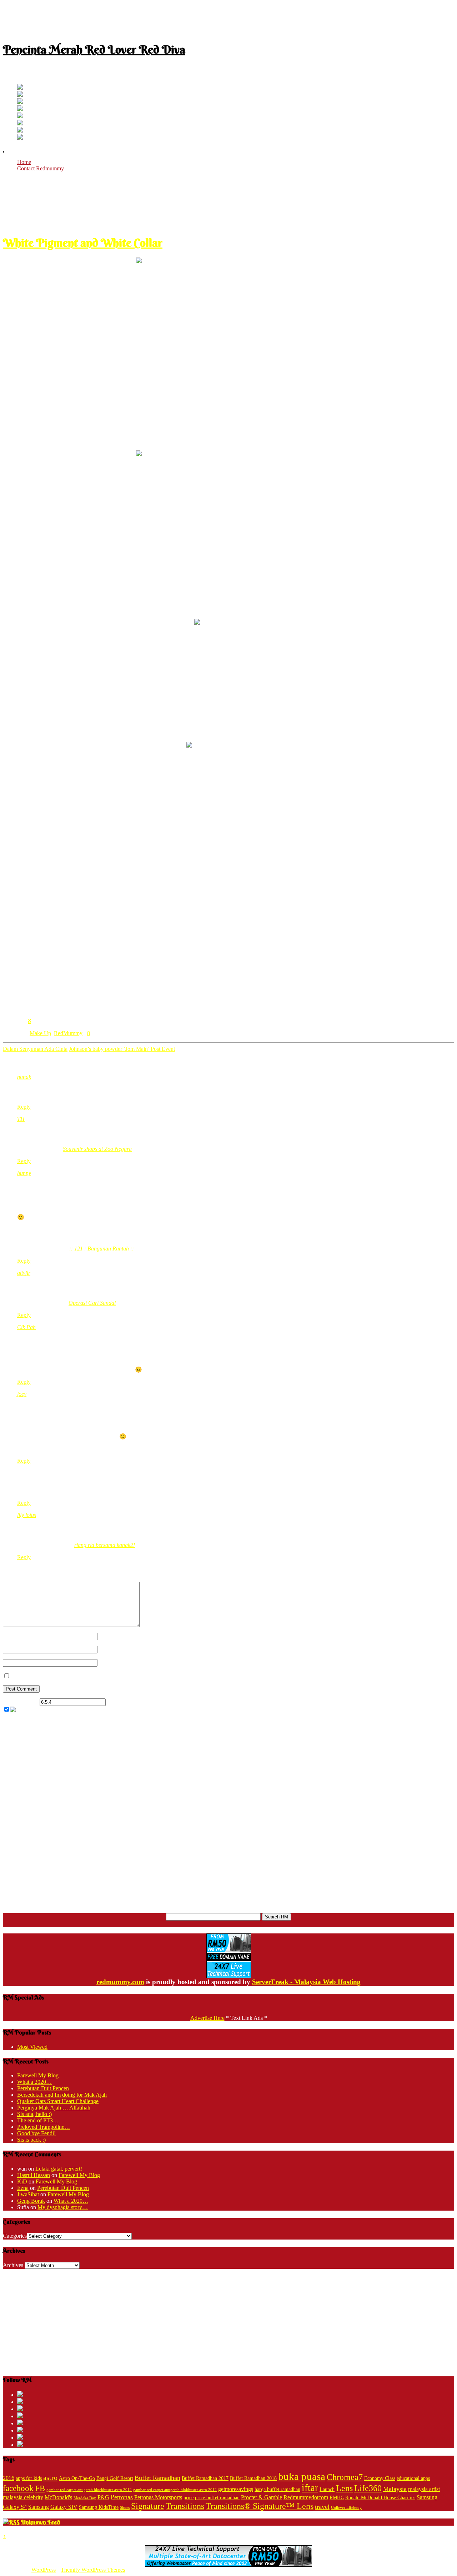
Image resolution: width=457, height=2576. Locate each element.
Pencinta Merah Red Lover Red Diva (94, 49)
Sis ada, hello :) (34, 2114)
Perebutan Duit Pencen (43, 2088)
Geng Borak (31, 2201)
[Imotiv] (20, 131)
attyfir (24, 1273)
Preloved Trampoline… (44, 2127)
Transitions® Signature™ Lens (260, 2506)
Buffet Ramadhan (157, 2478)
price (189, 2498)
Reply (24, 1107)
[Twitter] (20, 88)
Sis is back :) (31, 2140)
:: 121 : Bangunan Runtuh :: (102, 1249)
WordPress (44, 2570)
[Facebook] (20, 95)
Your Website (113, 1663)
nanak (24, 1077)
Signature (148, 2506)
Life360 (368, 2488)
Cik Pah (26, 1327)
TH (21, 1119)
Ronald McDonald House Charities (380, 2498)
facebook (18, 2488)
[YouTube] (20, 109)
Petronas (122, 2497)
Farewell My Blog (38, 2075)
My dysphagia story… (63, 2207)
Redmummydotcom (306, 2497)
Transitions (185, 2506)
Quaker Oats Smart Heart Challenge (58, 2101)
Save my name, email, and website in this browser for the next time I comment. (100, 1676)
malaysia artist (424, 2489)
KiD (22, 2181)
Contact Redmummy (41, 168)
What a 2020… (34, 2082)
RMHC (337, 2498)
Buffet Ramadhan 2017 (205, 2478)
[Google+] (20, 102)
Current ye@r (21, 1702)
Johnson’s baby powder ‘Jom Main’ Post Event (122, 1049)
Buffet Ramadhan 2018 (253, 2478)
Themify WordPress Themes (93, 2570)
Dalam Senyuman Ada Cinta (35, 1049)
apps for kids (29, 2478)
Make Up (40, 1033)
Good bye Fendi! (36, 2133)
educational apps (413, 2478)
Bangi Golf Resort (115, 2478)
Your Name (111, 1636)
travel (322, 2507)
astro (50, 2477)
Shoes (125, 2508)
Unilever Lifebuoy (346, 2508)
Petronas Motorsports (158, 2497)
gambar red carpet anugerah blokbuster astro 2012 (175, 2490)
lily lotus (27, 1515)
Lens (344, 2488)
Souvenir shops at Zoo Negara (97, 1149)
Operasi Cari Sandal (92, 1303)
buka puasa (302, 2476)
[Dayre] (20, 138)
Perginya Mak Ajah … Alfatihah (54, 2108)
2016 (9, 2478)
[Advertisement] (228, 19)
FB (40, 2488)
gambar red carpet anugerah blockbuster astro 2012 (89, 2490)
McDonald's (58, 2497)
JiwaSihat (28, 2194)
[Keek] (20, 123)
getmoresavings (236, 2489)
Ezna (23, 2188)
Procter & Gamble (262, 2497)
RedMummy (68, 1033)
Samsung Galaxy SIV (53, 2507)
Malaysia (395, 2489)
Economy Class (380, 2478)
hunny (24, 1173)
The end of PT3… (38, 2120)
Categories (15, 2236)
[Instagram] (20, 116)
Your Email (110, 1649)
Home (24, 162)
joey (22, 1394)
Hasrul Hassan (34, 2175)
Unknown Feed (41, 2522)
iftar (310, 2488)
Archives (13, 2265)
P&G (103, 2497)
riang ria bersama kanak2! (105, 1545)
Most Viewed (32, 2047)
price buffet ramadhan (217, 2498)
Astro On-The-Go (77, 2478)
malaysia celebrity (23, 2497)
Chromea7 (345, 2477)
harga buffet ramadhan (277, 2489)
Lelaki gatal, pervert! (59, 2169)
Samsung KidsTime (99, 2507)
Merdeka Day (85, 2498)
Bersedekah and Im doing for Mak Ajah (62, 2095)
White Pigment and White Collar (83, 243)
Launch (327, 2489)
